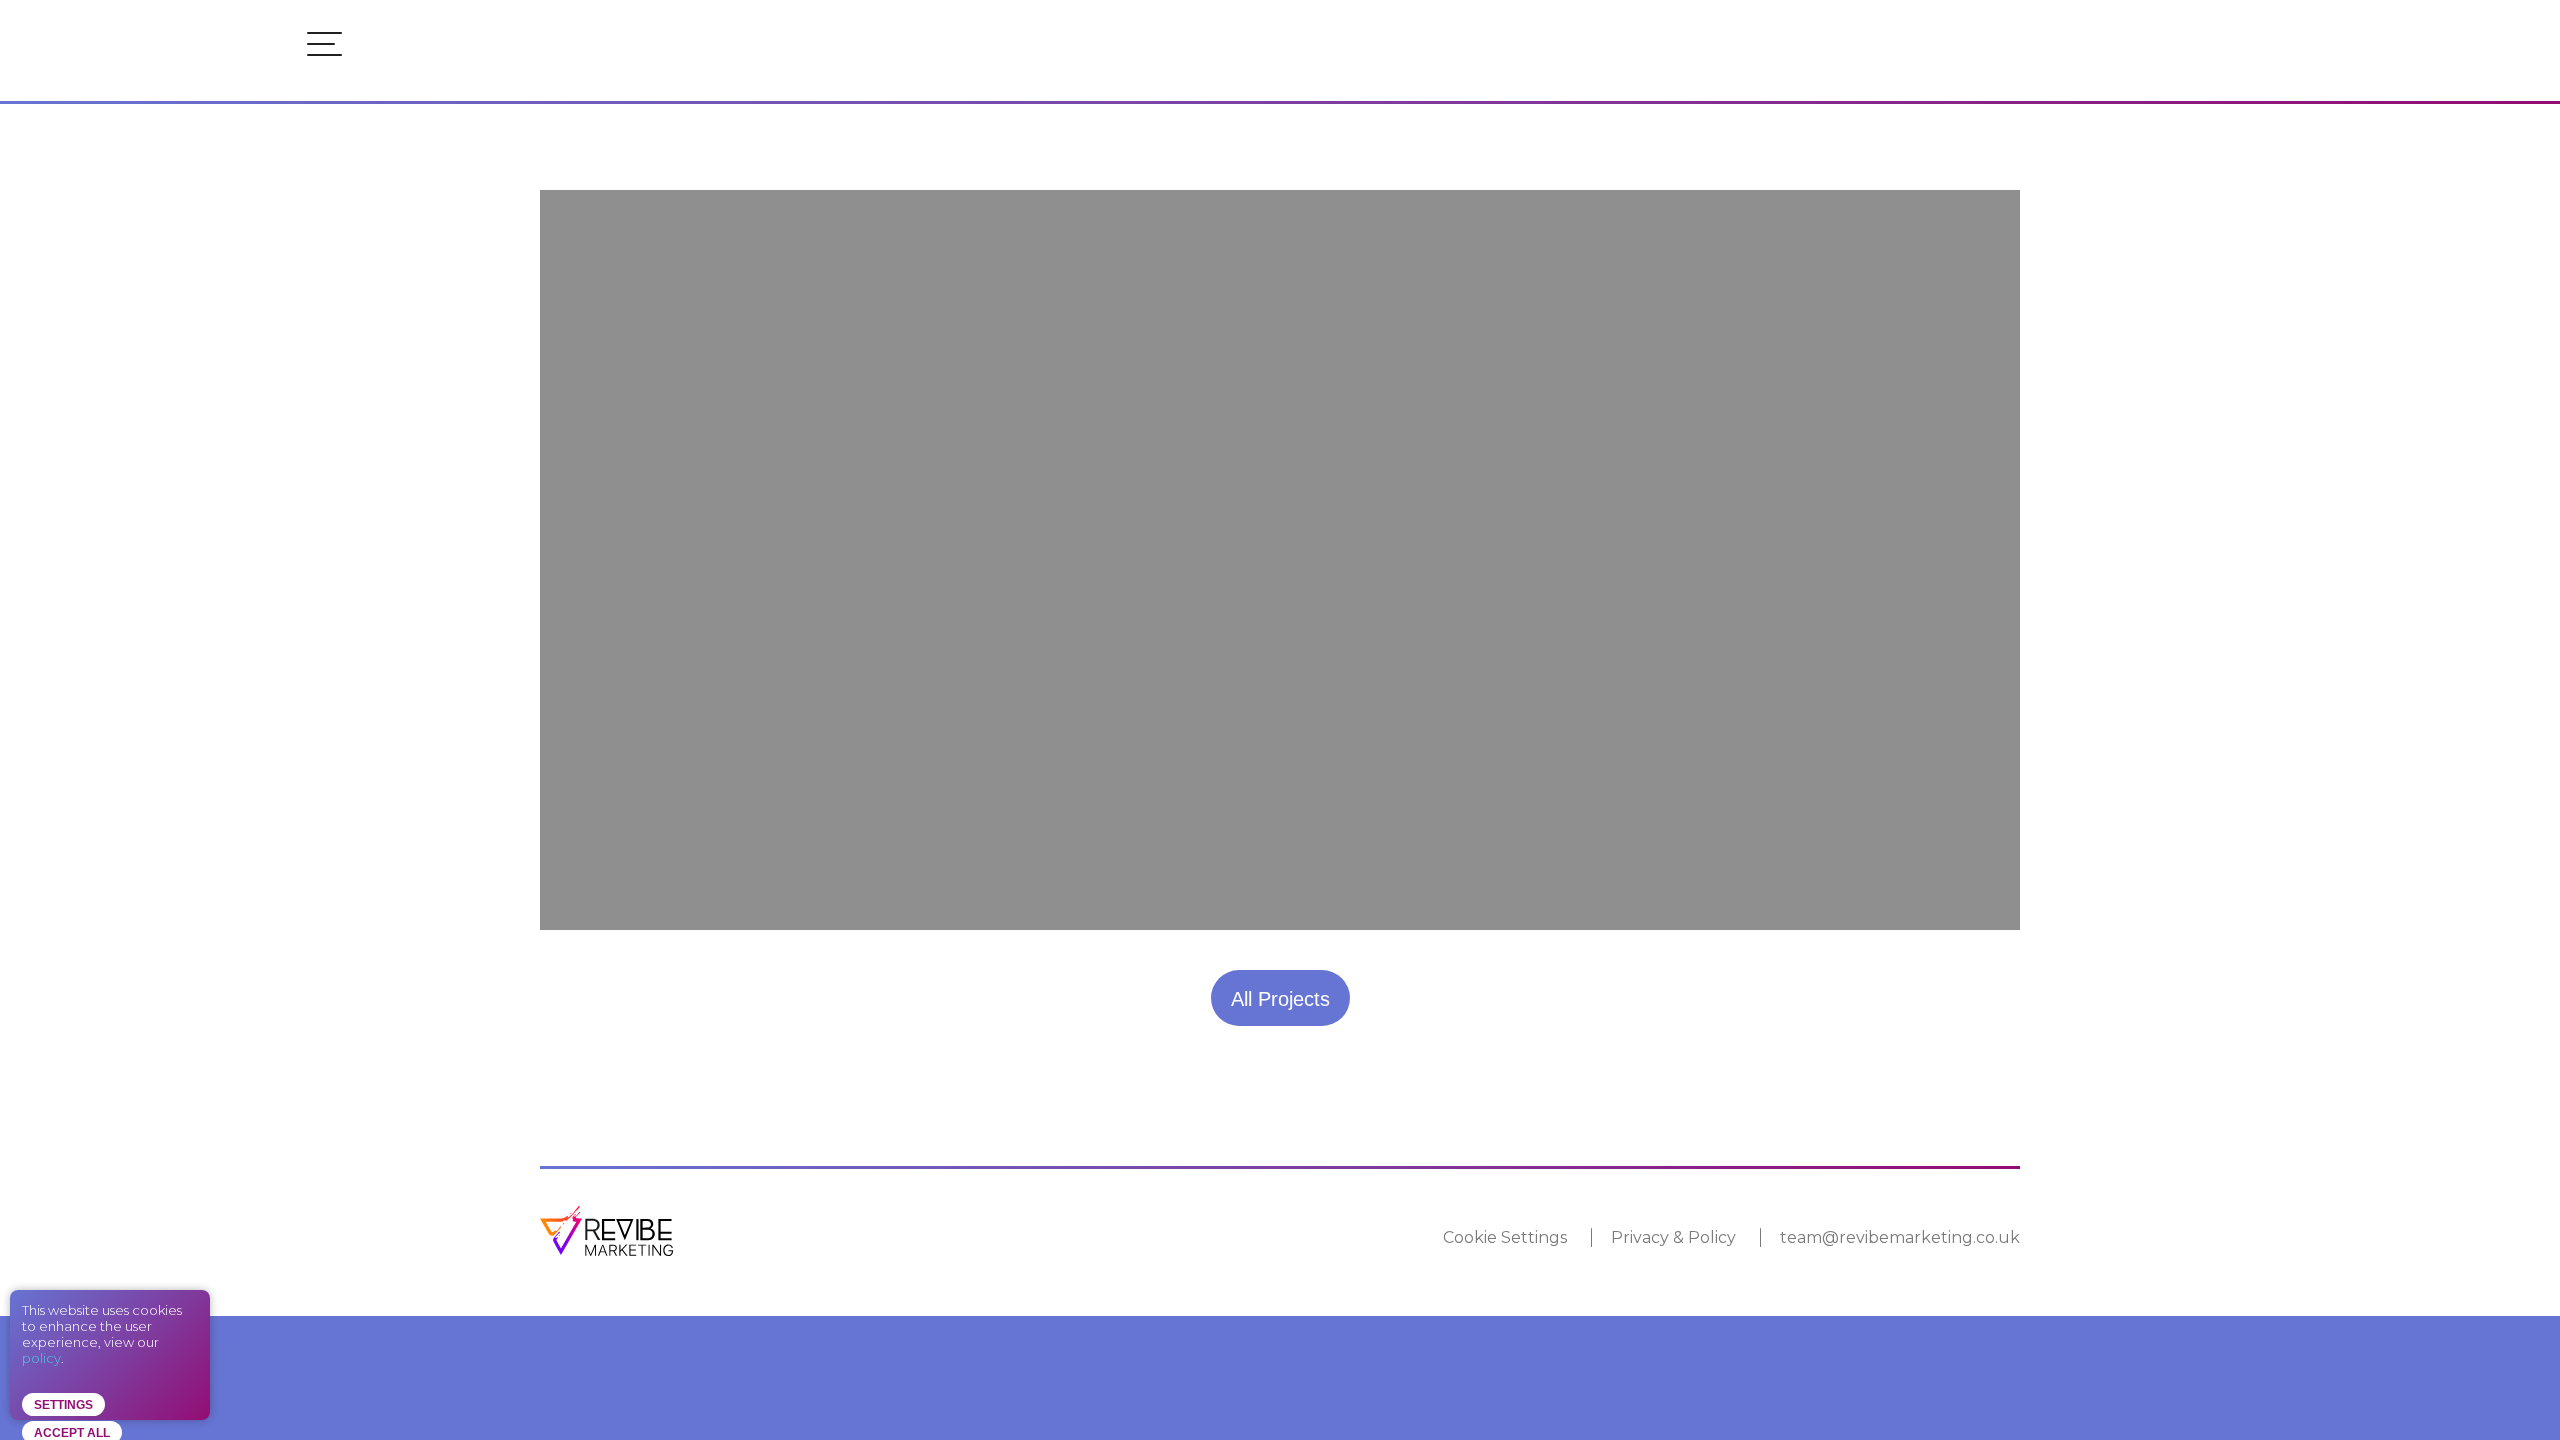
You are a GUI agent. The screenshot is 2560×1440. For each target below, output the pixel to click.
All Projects (1280, 999)
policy (41, 1358)
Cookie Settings (1505, 1237)
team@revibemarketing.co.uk (1900, 1237)
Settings (63, 1405)
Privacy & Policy (1673, 1237)
